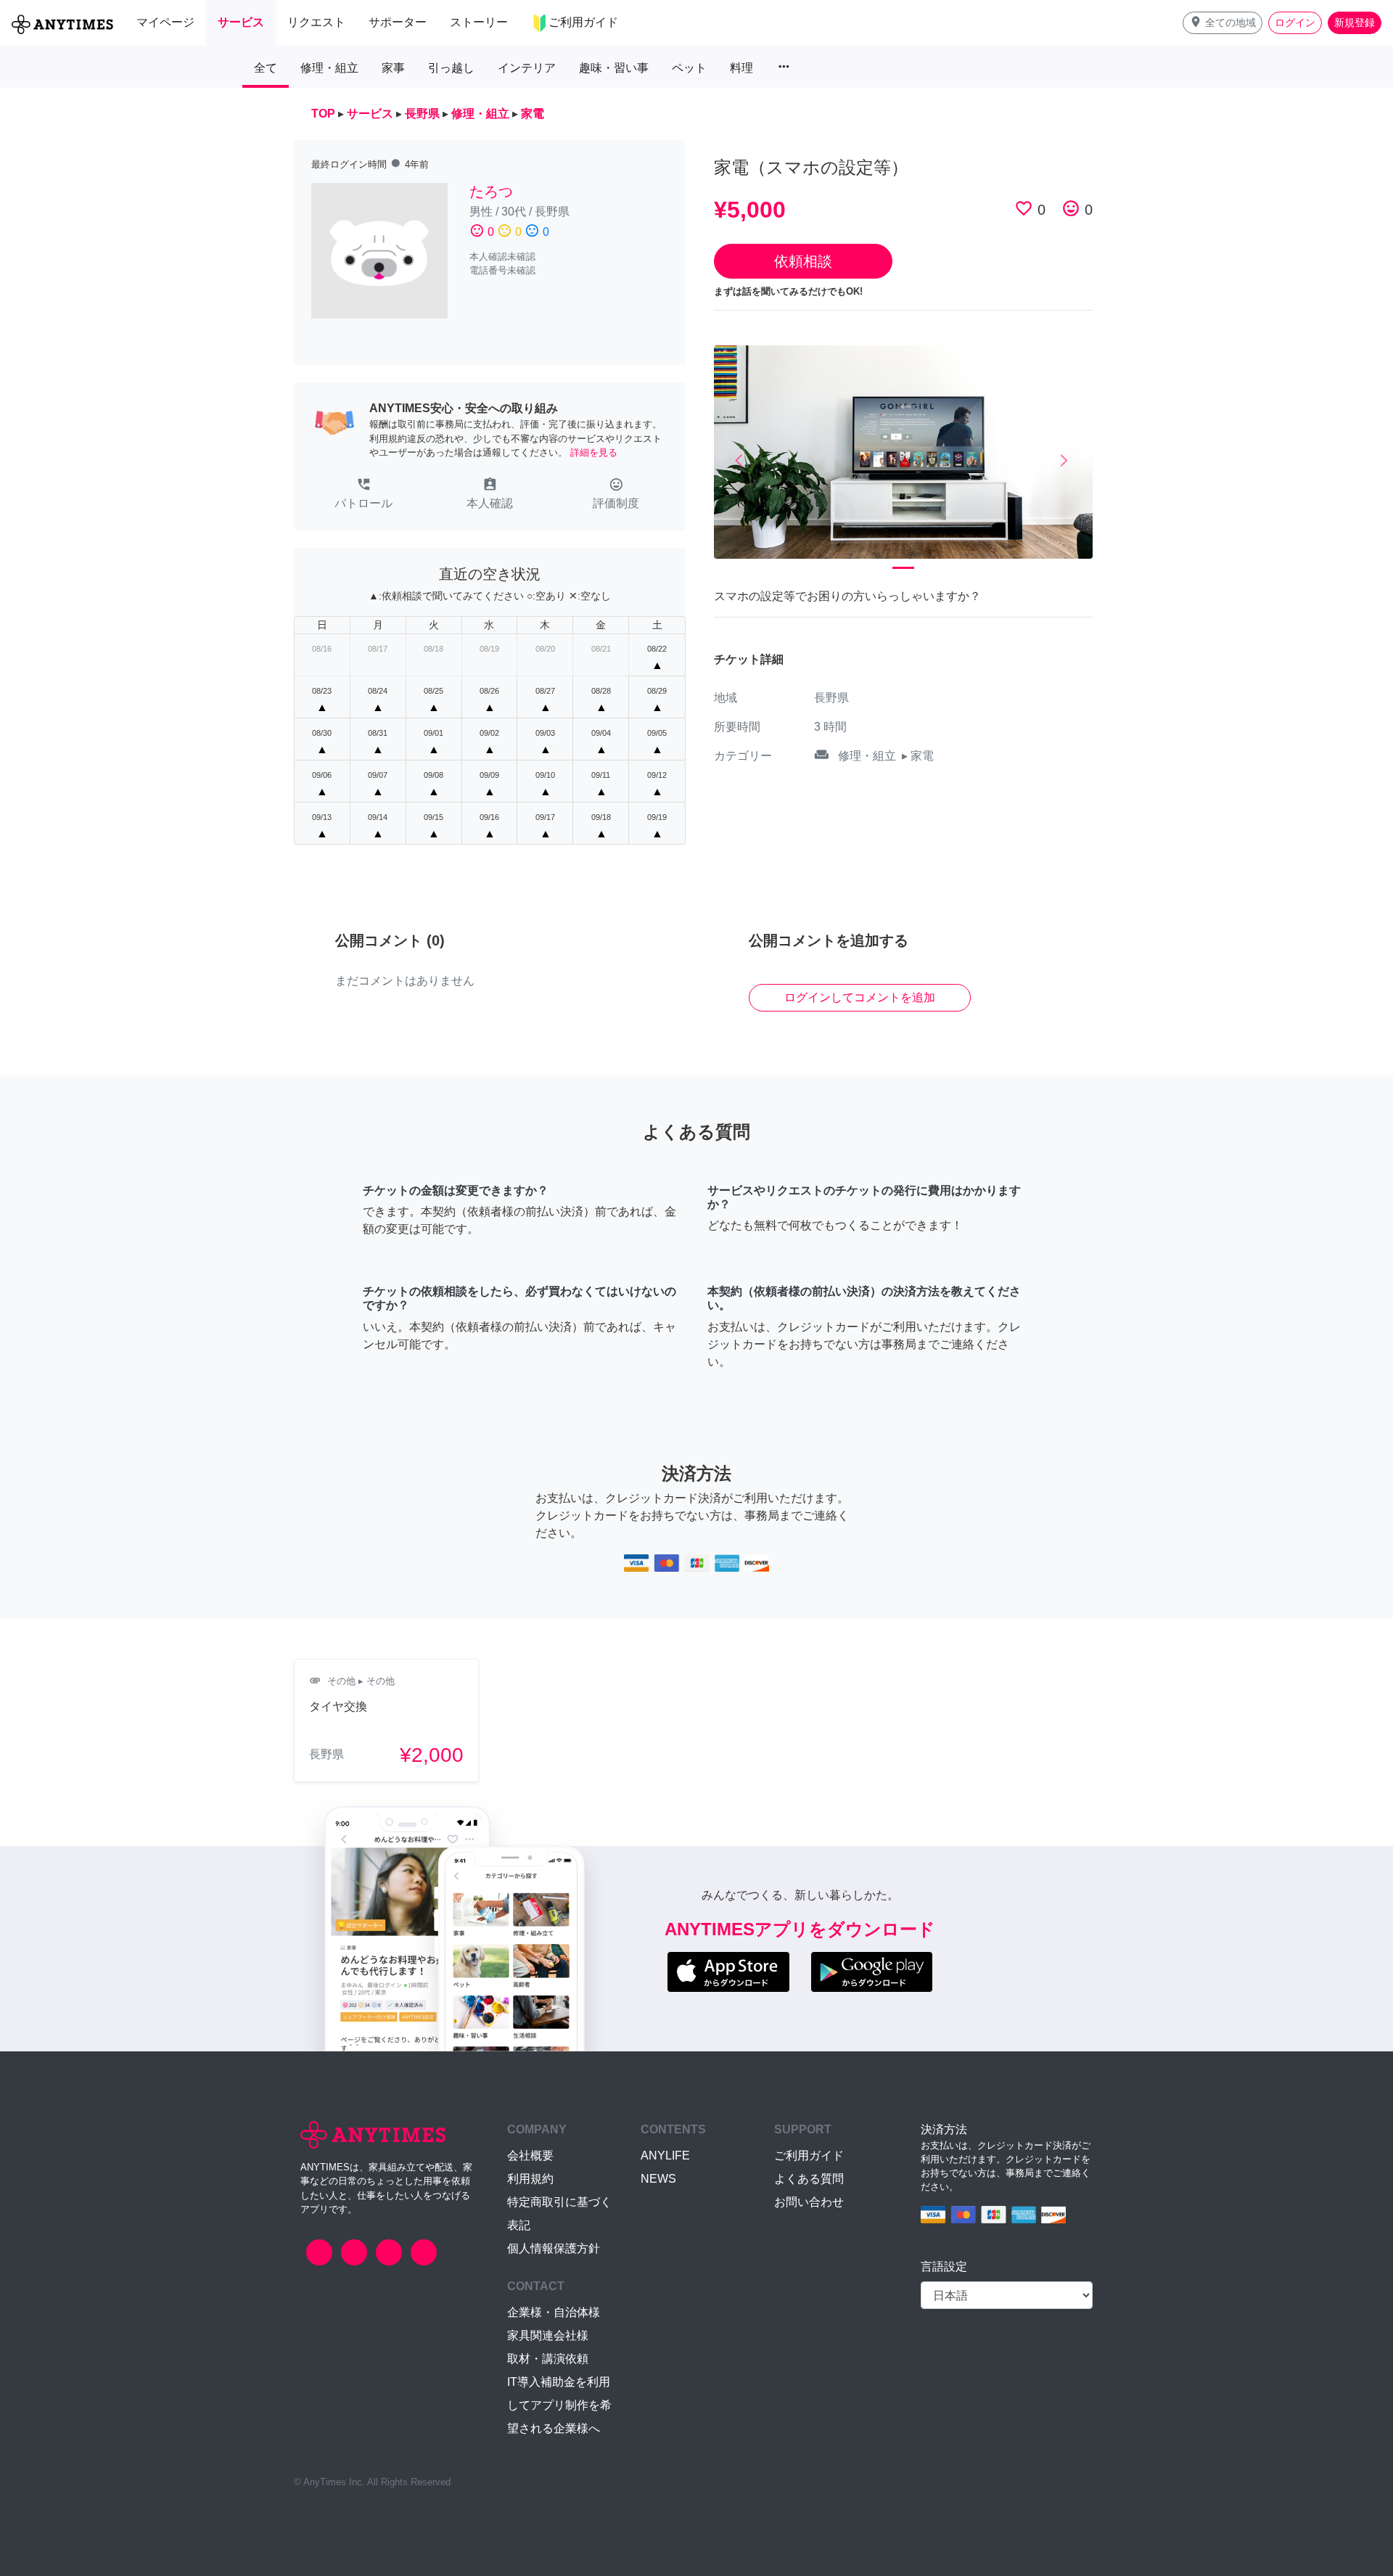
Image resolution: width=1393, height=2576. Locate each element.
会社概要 (530, 2155)
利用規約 (530, 2179)
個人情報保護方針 (554, 2248)
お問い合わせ (809, 2202)
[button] (1223, 23)
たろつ (491, 192)
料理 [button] (741, 68)
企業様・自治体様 (554, 2312)
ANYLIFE (665, 2155)
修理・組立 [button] (329, 68)
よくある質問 (809, 2179)
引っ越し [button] (451, 68)
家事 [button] (393, 68)
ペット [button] (689, 68)
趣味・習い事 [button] (614, 68)
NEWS (658, 2179)
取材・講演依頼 (548, 2359)
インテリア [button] (527, 68)
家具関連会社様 (548, 2335)
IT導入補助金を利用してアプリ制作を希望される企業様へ (559, 2405)
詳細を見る (594, 452)
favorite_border (1024, 208)
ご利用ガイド (809, 2155)
